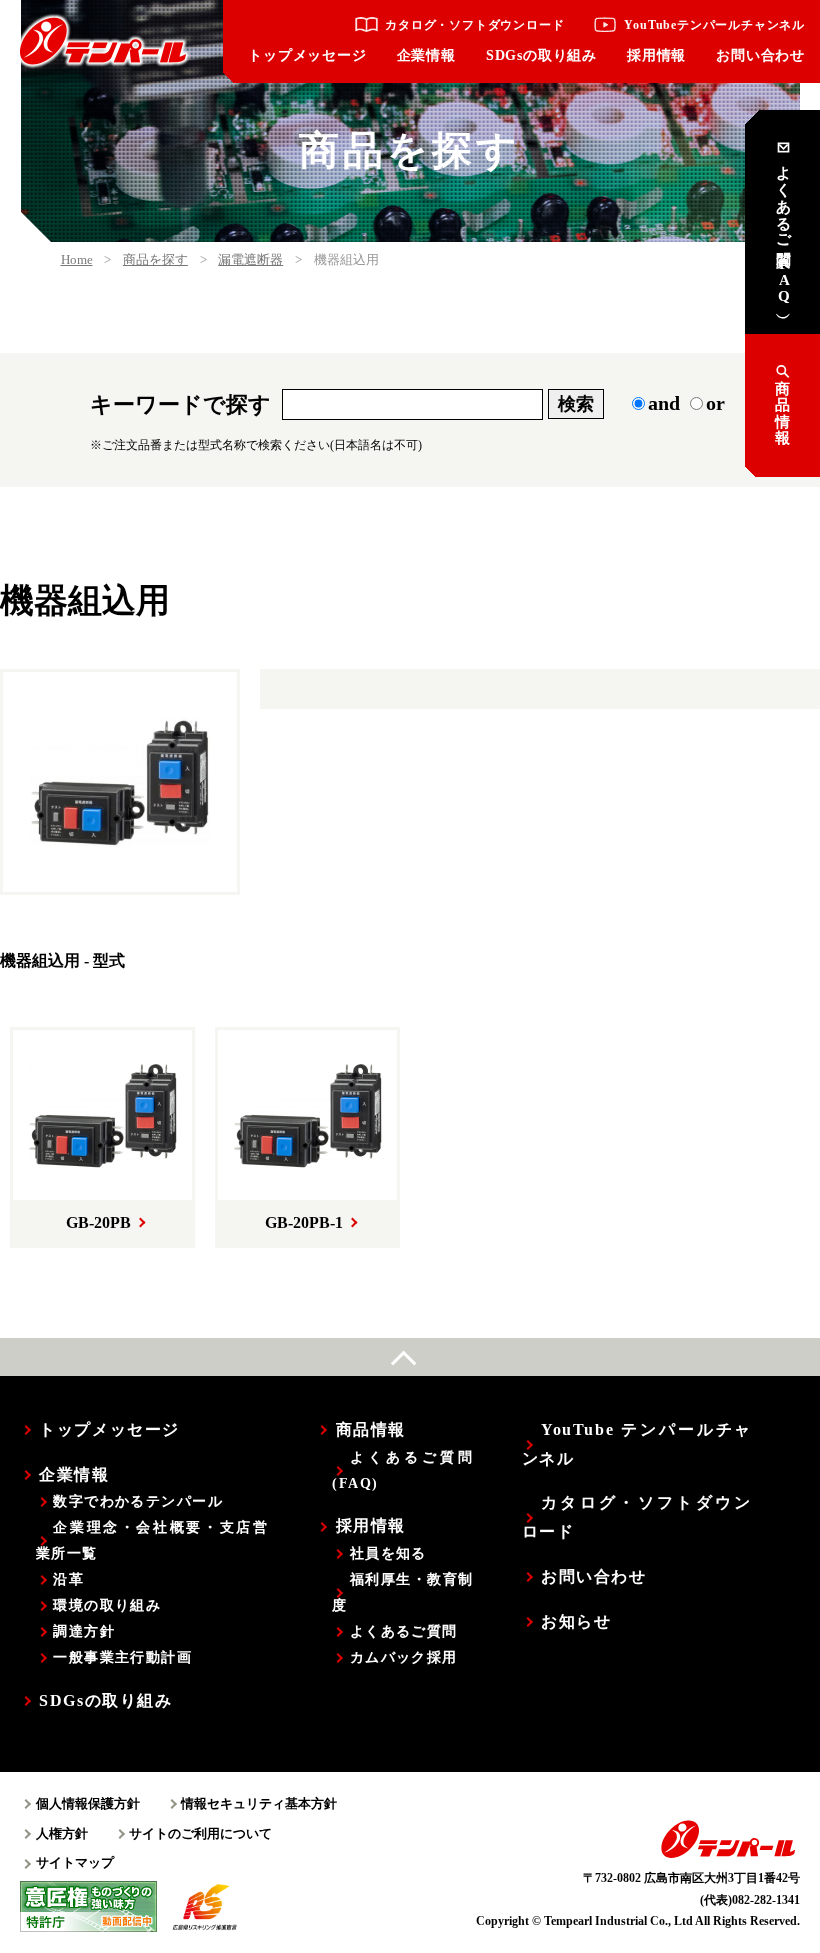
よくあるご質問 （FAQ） (784, 229)
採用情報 (656, 55)
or (715, 403)
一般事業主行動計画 (122, 1657)
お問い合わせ (760, 55)
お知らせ (576, 1621)
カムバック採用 (403, 1657)
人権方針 (62, 1833)
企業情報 (426, 55)
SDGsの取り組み (541, 55)
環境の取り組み (107, 1605)
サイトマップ (75, 1862)
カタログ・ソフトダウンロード (474, 25)
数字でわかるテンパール (138, 1501)
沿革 (68, 1579)
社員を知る (388, 1553)
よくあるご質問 (403, 1631)
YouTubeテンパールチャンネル (714, 25)
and (664, 403)
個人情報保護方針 (88, 1803)
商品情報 (782, 414)
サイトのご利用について (200, 1833)
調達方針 (84, 1631)
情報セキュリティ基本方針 (259, 1803)
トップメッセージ (307, 55)
